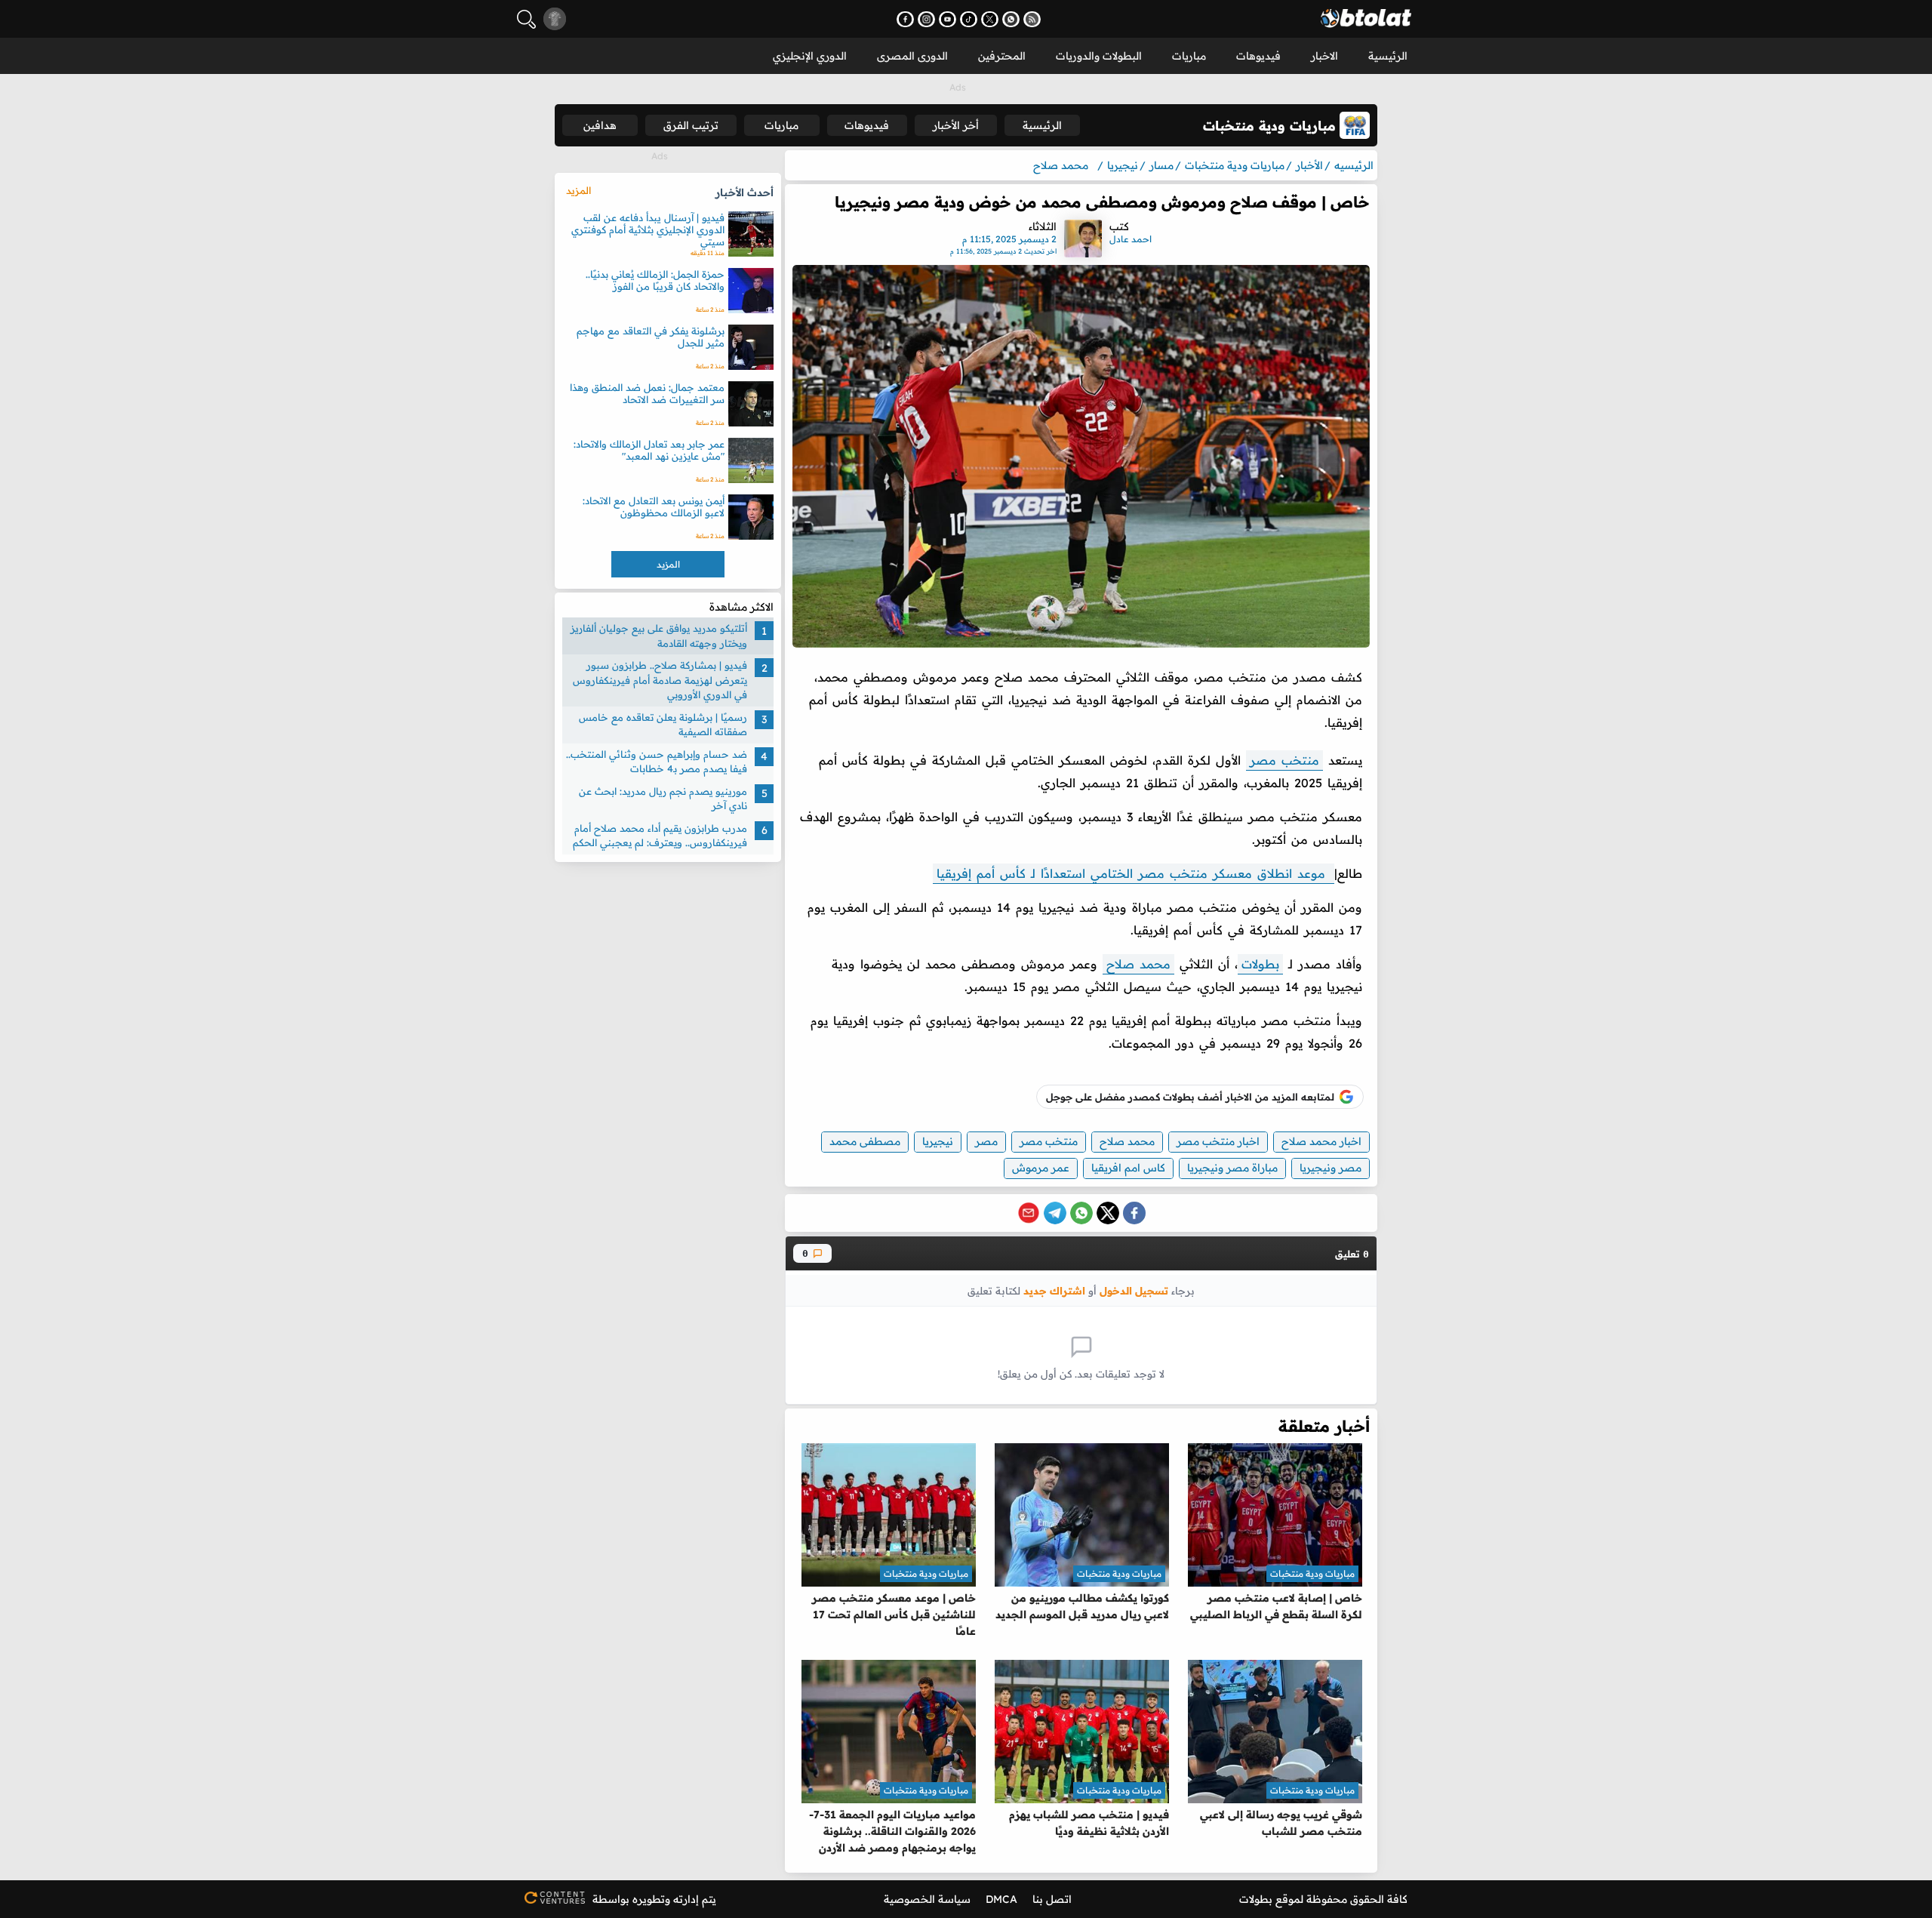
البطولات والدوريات (1099, 56)
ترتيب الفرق (691, 125)
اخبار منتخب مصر (1218, 1141)
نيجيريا (938, 1141)
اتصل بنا (1052, 1899)
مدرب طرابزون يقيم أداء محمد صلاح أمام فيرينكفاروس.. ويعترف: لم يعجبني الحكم (660, 835)
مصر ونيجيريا (1331, 1168)
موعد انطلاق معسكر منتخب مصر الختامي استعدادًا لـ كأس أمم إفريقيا (1134, 873)
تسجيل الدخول (1134, 1290)
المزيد (578, 190)
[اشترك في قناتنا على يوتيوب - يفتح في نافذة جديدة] (948, 19)
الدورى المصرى (912, 56)
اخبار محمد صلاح (1321, 1141)
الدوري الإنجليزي (810, 56)
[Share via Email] (1029, 1213)
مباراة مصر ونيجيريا (1232, 1168)
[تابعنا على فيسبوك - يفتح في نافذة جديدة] (905, 19)
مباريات (1189, 56)
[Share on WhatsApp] (1081, 1213)
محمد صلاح (1138, 964)
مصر (986, 1141)
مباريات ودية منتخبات (1312, 1573)
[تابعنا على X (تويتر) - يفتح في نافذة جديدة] (990, 19)
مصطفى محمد (865, 1141)
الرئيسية (1388, 56)
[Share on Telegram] (1055, 1213)
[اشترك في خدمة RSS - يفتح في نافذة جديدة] (1032, 19)
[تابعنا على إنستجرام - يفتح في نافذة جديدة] (926, 19)
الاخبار (1324, 56)
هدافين (600, 125)
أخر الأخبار (956, 125)
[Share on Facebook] (1134, 1213)
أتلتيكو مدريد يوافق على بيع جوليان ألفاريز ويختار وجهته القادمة (659, 636)
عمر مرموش (1041, 1168)
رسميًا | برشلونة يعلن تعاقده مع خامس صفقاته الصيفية (663, 724)
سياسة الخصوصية (927, 1899)
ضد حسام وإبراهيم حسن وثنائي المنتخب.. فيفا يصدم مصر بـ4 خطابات (657, 761)
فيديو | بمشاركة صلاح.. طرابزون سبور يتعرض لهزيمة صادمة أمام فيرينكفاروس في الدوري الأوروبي (660, 680)
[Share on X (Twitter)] (1108, 1213)
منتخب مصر (1284, 760)
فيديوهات (1258, 56)
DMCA (1001, 1899)
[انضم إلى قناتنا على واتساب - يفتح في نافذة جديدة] (1011, 19)
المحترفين (1002, 56)
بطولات (1260, 964)
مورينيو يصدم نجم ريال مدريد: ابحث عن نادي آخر (663, 798)
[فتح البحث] (526, 19)
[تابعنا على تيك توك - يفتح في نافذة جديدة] (969, 19)
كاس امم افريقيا (1128, 1168)
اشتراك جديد (1054, 1290)
